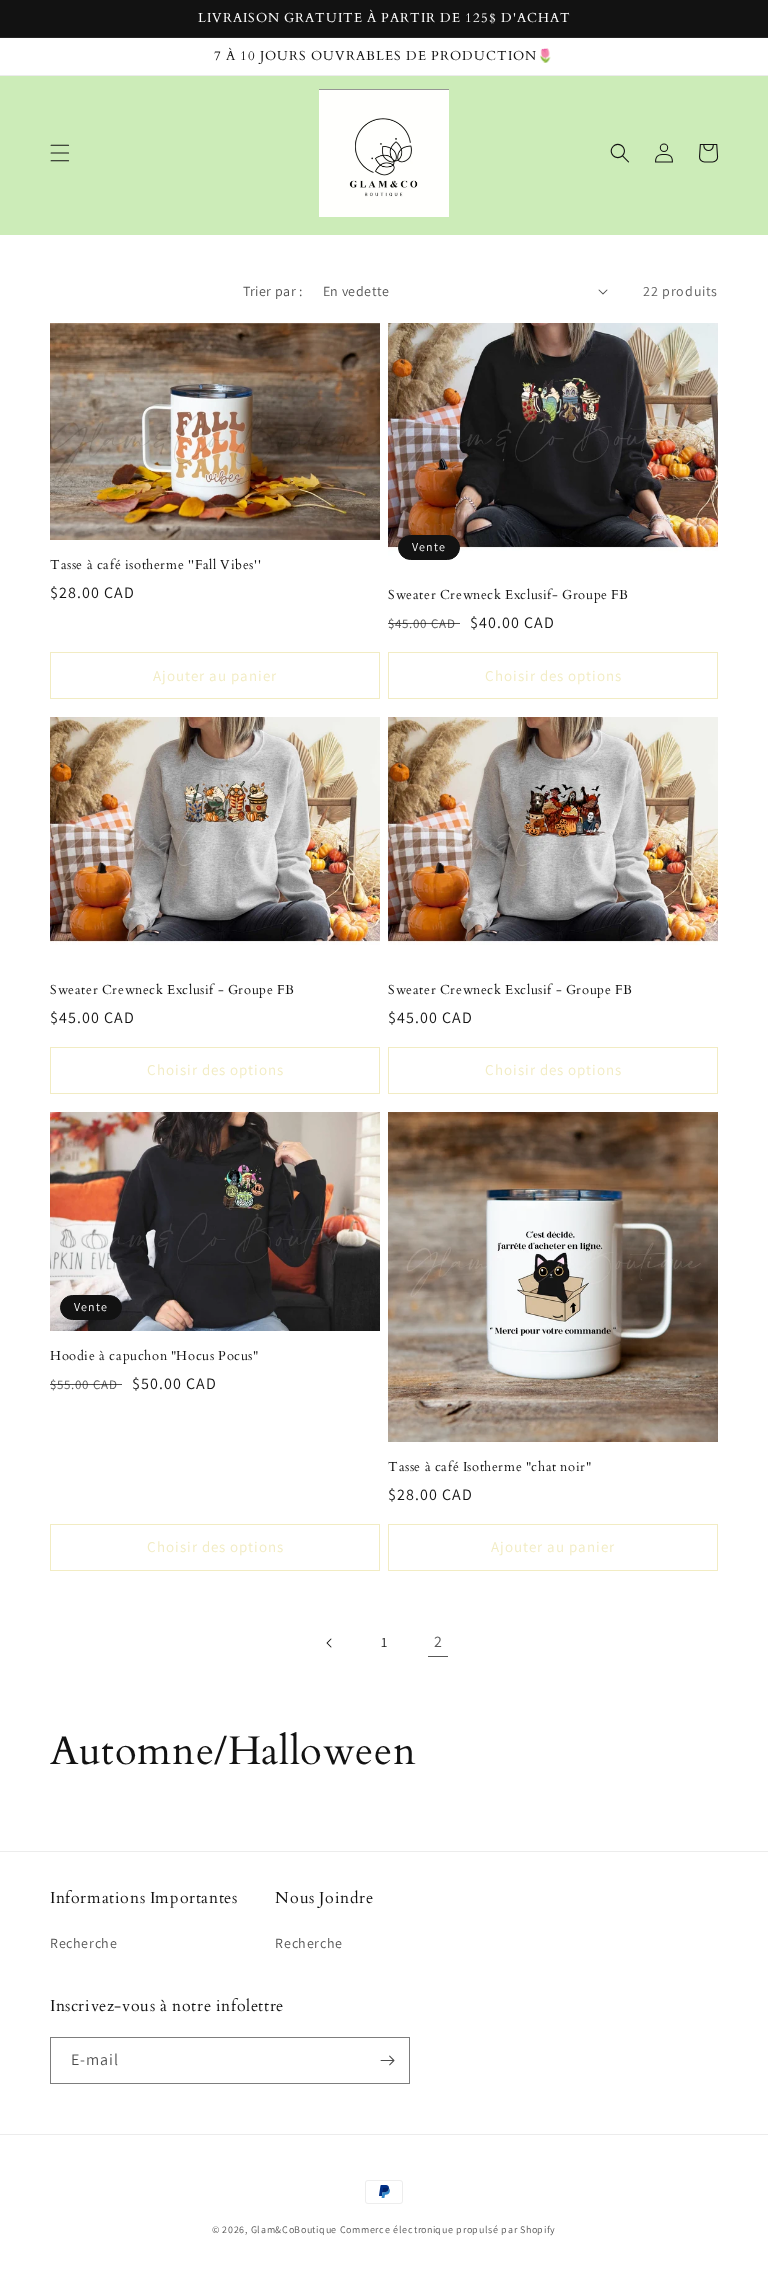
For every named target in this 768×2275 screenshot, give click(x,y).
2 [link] (438, 1641)
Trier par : (272, 291)
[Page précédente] (330, 1643)
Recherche (83, 1943)
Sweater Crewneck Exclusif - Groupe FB (172, 990)
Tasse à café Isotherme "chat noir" (489, 1467)
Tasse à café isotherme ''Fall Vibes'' (155, 565)
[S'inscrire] (387, 2060)
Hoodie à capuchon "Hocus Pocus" (154, 1356)
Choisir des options (553, 675)
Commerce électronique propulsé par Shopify (448, 2229)
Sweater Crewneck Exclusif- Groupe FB (508, 595)
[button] (60, 153)
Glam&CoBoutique (294, 2229)
